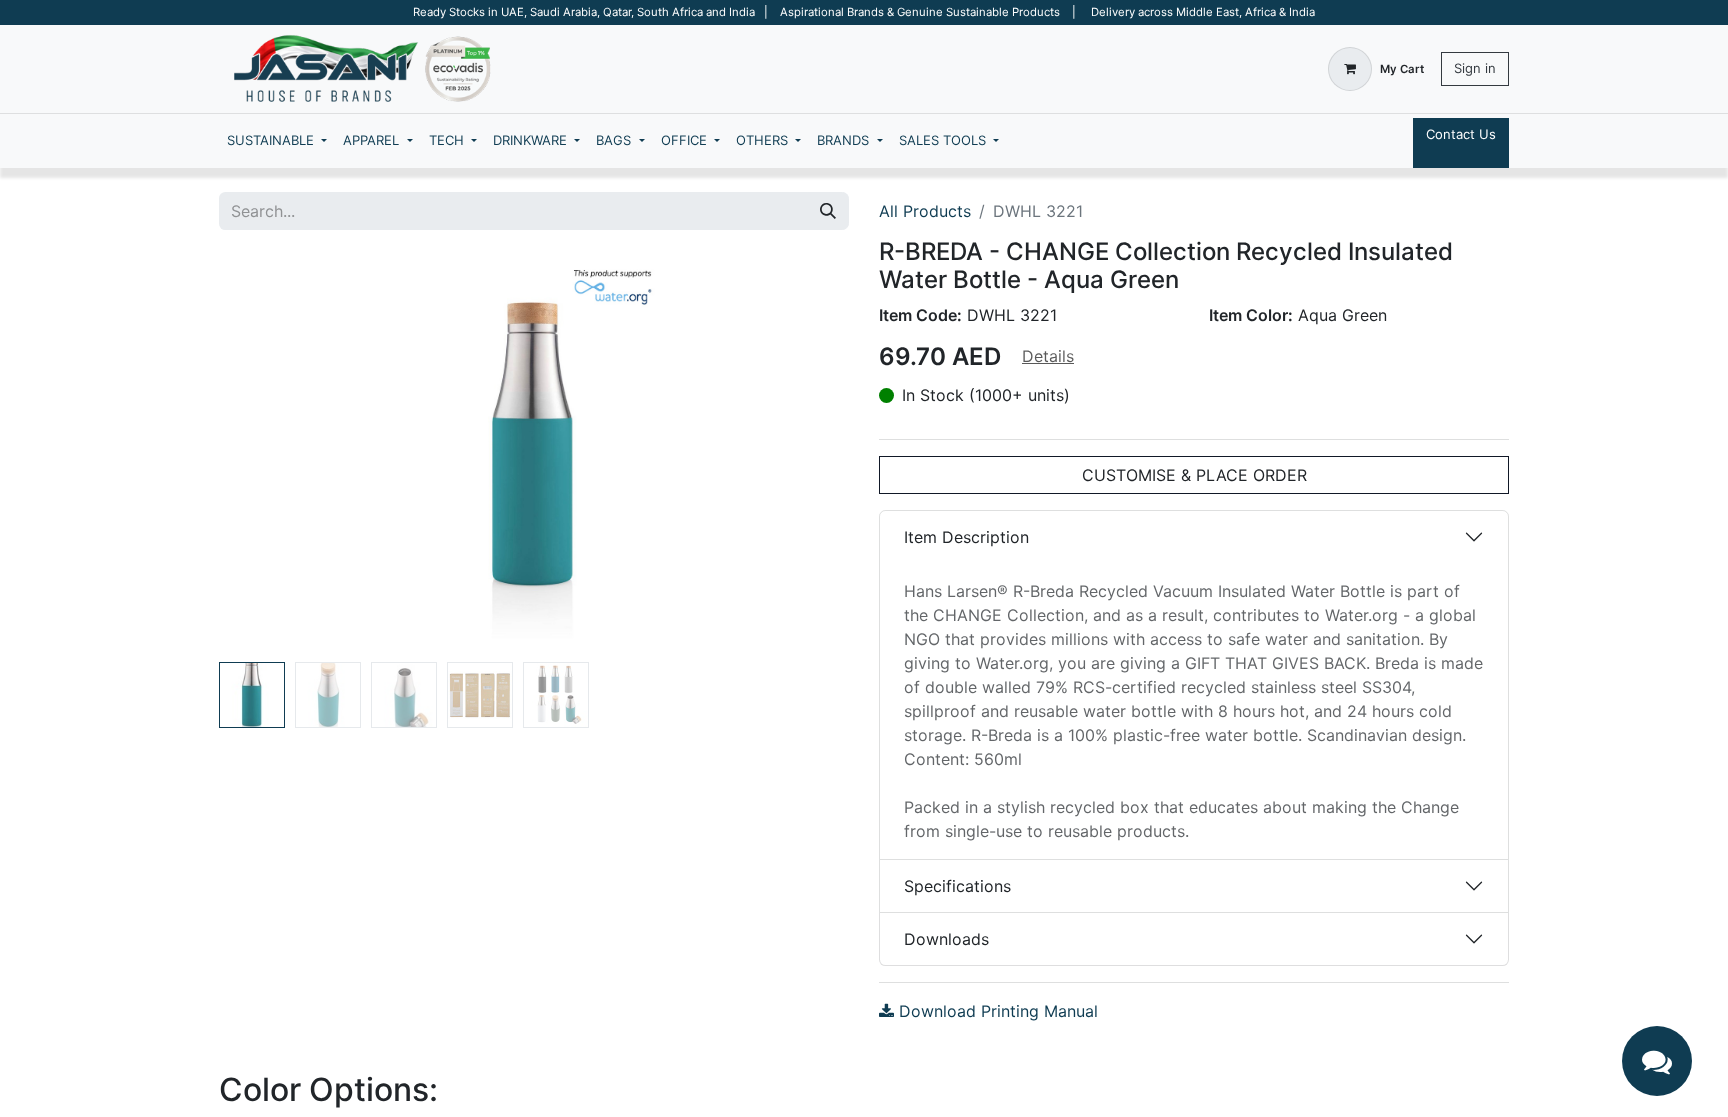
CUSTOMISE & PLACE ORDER (1194, 475)
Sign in (1475, 68)
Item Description (966, 537)
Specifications (957, 886)
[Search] (828, 211)
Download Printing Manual (996, 1011)
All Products (925, 211)
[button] (266, 454)
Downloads (946, 939)
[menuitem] (277, 141)
